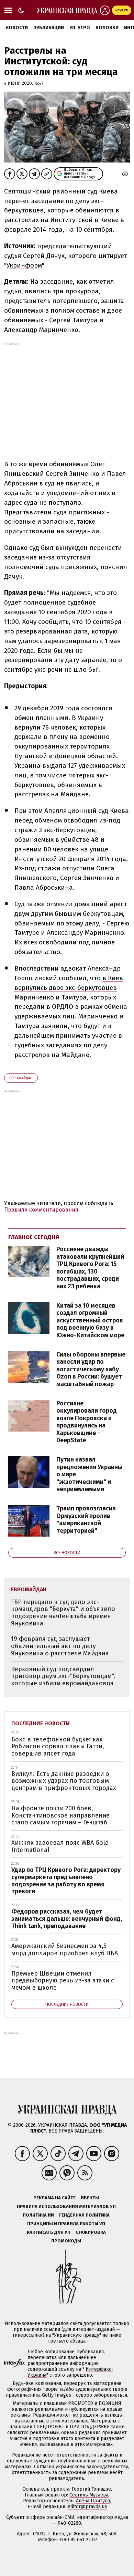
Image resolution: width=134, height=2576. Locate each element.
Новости (17, 28)
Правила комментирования (41, 1210)
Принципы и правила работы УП (66, 2224)
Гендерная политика (84, 2215)
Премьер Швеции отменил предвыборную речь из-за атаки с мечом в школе (63, 1981)
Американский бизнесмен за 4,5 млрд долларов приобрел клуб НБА (65, 1950)
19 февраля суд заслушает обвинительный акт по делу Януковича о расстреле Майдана (60, 1646)
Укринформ (24, 265)
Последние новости (41, 1723)
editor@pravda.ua (87, 2507)
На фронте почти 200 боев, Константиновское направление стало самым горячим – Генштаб (60, 1815)
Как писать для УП (49, 2232)
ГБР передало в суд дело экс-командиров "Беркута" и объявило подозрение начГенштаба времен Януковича (63, 1613)
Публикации (49, 28)
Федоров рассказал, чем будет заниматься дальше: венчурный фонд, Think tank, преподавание (67, 1919)
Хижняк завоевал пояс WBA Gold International (60, 1846)
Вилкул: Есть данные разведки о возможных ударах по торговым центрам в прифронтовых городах (64, 1781)
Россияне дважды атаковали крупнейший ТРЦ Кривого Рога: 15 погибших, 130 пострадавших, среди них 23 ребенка (90, 1268)
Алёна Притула (93, 2501)
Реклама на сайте (54, 2198)
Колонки (107, 28)
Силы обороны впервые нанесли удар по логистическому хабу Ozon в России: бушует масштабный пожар (91, 1369)
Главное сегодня (34, 1237)
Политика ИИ (38, 2215)
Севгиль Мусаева (89, 2495)
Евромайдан (21, 1078)
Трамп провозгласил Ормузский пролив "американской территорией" (86, 1520)
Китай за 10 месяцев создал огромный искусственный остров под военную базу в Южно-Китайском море (90, 1320)
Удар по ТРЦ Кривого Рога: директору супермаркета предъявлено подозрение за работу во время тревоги (66, 1881)
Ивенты (90, 2198)
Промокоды (66, 2241)
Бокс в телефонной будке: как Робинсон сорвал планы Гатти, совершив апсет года (58, 1746)
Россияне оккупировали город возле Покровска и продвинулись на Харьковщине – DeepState (87, 1422)
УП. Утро (80, 28)
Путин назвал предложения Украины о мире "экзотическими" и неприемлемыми (89, 1474)
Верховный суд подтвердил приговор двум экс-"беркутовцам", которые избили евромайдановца (63, 1676)
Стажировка (91, 2232)
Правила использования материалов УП (66, 2206)
